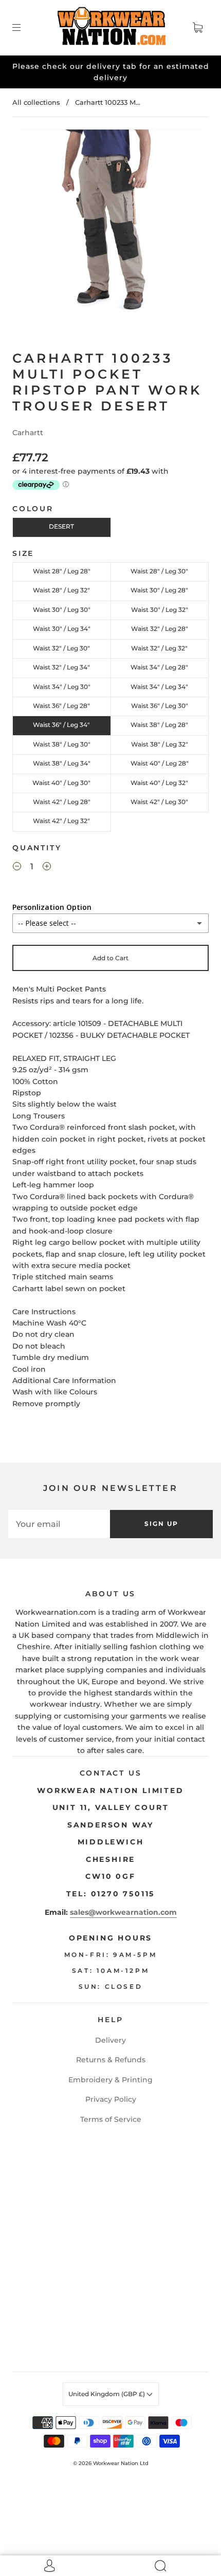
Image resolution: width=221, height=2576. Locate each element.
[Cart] (197, 28)
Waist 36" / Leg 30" (160, 706)
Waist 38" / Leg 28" (159, 725)
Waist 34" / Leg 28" (159, 667)
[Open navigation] (24, 28)
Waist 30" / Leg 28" (159, 590)
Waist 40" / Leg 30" (61, 783)
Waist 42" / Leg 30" (159, 802)
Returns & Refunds (111, 2060)
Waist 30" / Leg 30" (62, 610)
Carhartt (28, 433)
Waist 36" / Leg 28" (61, 706)
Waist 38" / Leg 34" (62, 763)
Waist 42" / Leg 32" (61, 821)
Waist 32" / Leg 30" (61, 648)
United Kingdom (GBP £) (107, 2394)
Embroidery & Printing (110, 2080)
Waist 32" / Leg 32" (159, 648)
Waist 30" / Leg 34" (62, 629)
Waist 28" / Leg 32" (61, 590)
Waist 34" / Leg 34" (159, 687)
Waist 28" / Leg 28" (62, 571)
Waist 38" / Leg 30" (62, 744)
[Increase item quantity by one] (47, 868)
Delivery (110, 2040)
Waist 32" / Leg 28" (160, 629)
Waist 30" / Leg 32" (160, 610)
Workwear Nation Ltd (121, 2463)
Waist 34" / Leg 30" (62, 687)
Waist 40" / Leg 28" (160, 763)
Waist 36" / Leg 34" (61, 725)
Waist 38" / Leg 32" (160, 744)
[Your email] (59, 1524)
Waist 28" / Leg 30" (159, 571)
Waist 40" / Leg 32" (159, 783)
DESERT (61, 526)
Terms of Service (111, 2119)
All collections (36, 102)
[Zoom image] (111, 223)
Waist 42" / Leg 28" (62, 802)
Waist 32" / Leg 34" (61, 667)
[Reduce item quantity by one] (17, 868)
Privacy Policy (111, 2099)
